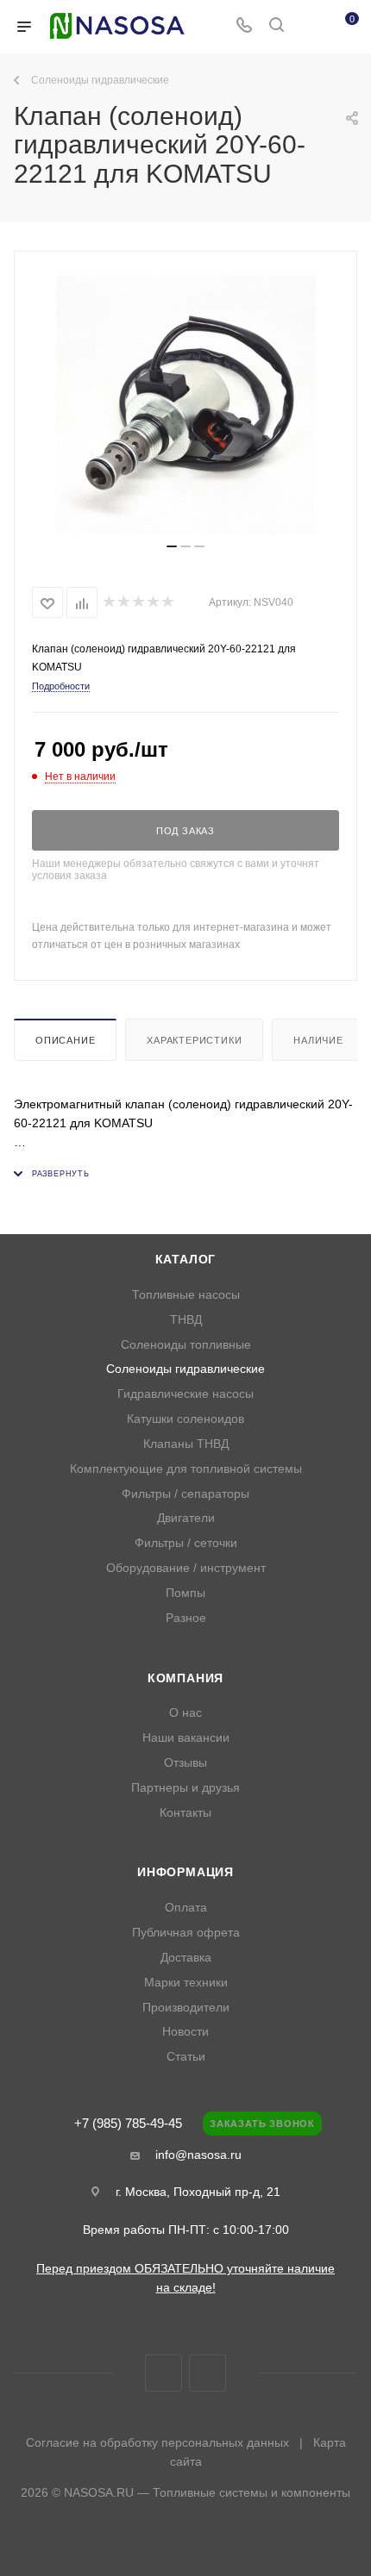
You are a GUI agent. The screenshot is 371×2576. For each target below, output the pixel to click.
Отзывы (185, 1763)
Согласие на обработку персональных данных (157, 2442)
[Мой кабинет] (309, 27)
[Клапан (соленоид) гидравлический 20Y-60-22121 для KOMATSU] (185, 404)
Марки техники (186, 1983)
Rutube (208, 2373)
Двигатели (186, 1518)
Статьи (186, 2057)
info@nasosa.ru (198, 2155)
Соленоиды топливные (186, 1345)
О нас (185, 1713)
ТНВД (186, 1320)
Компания (185, 1678)
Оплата (186, 1908)
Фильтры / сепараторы (185, 1494)
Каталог (186, 1260)
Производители (186, 2008)
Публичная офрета (186, 1933)
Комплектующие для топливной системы (186, 1469)
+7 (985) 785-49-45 (128, 2124)
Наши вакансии (186, 1738)
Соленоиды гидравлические (185, 1369)
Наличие (318, 1040)
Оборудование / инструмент (186, 1568)
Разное (186, 1618)
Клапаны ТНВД (186, 1444)
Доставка (186, 1958)
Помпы (185, 1593)
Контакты (185, 1813)
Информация (185, 1872)
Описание (65, 1040)
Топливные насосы (186, 1295)
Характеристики (194, 1040)
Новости (185, 2032)
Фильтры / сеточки (186, 1543)
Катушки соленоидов (185, 1419)
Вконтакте (163, 2373)
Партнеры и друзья (185, 1788)
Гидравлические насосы (185, 1394)
